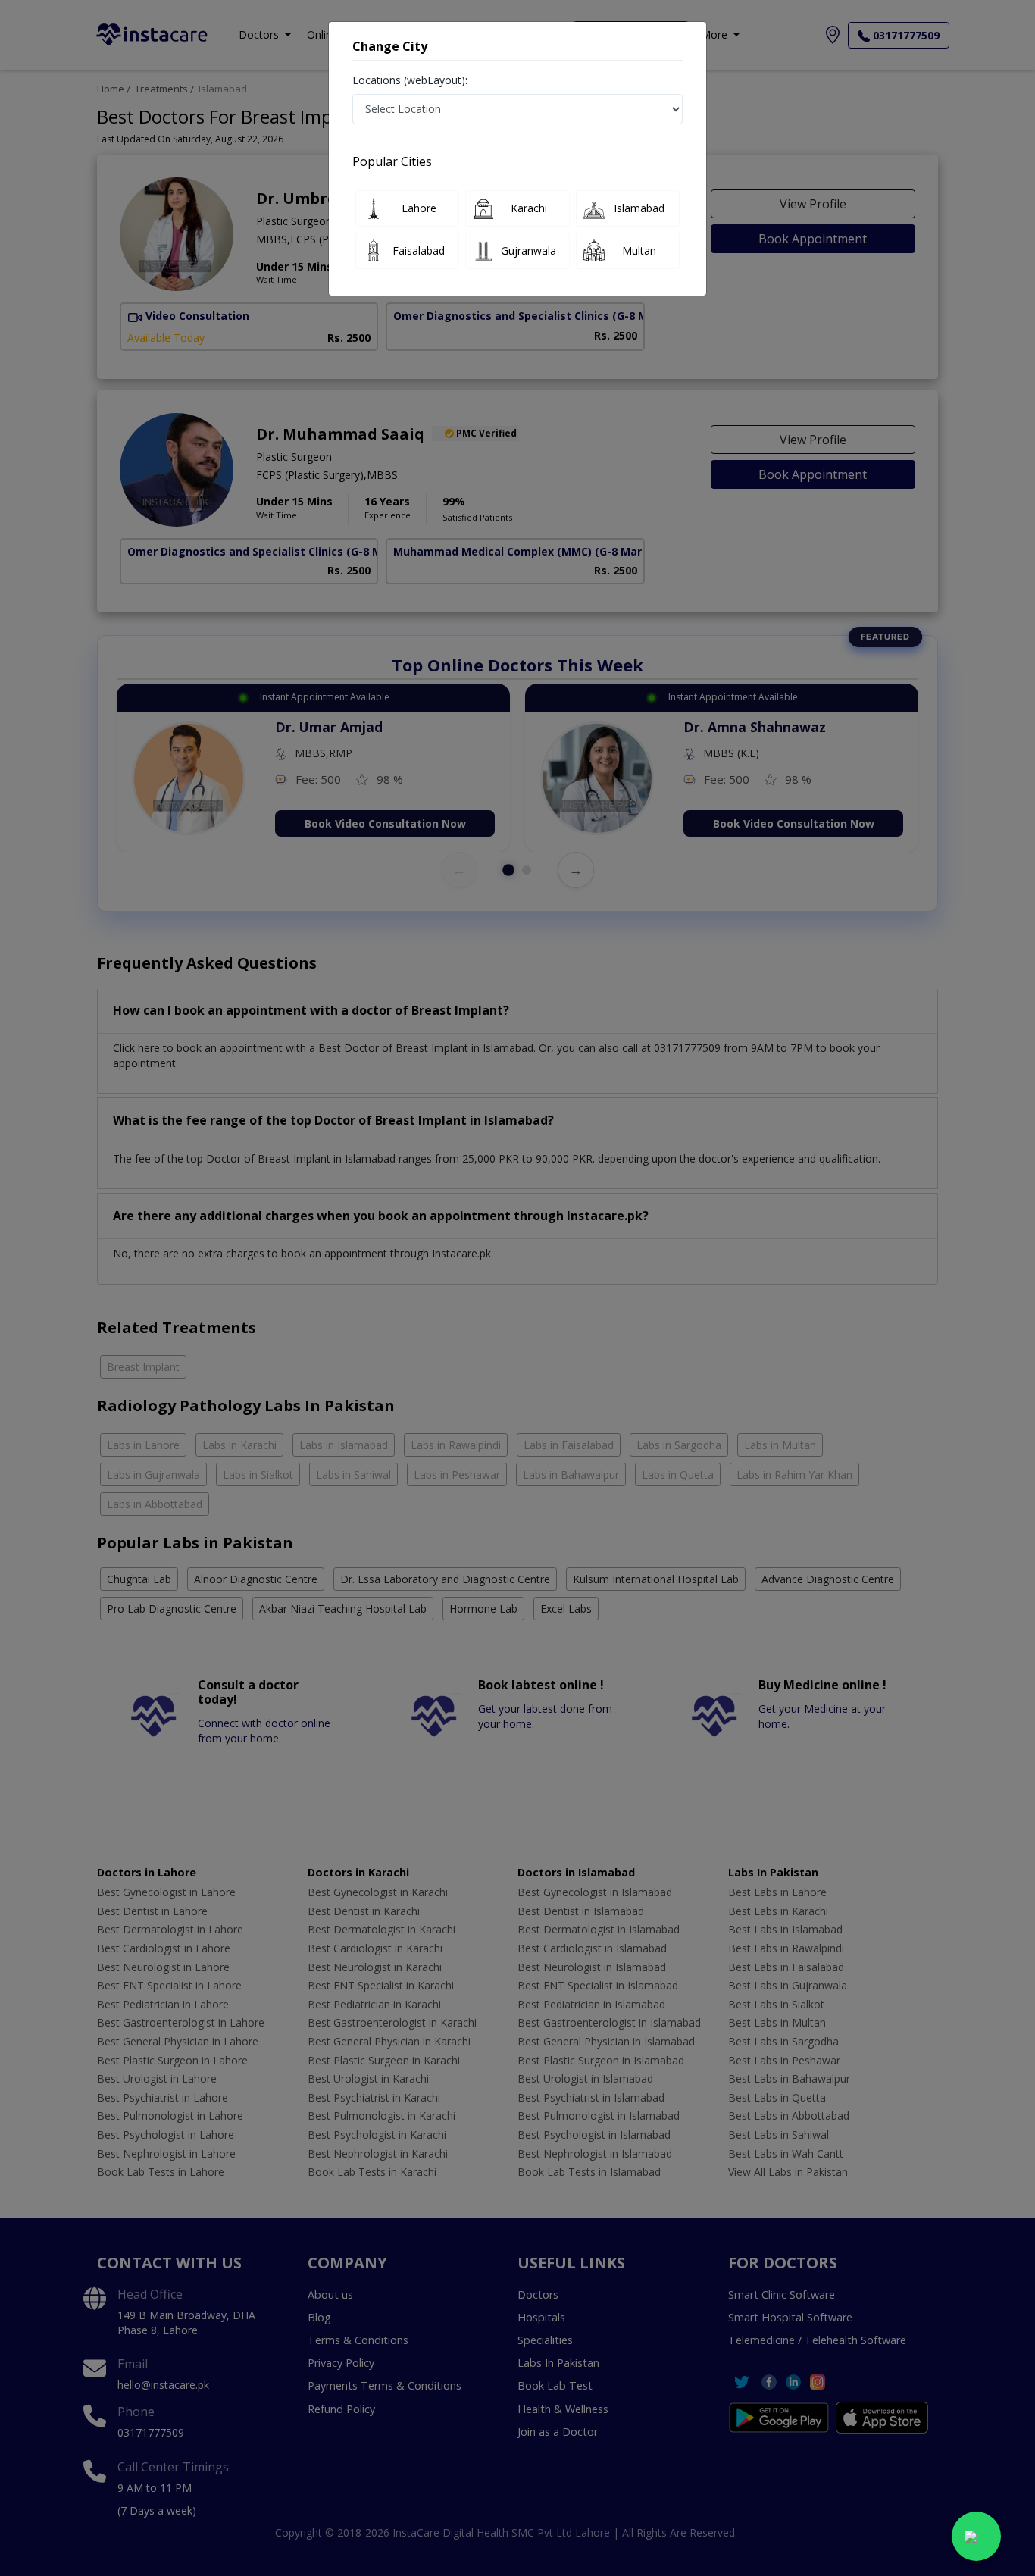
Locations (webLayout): (410, 80)
